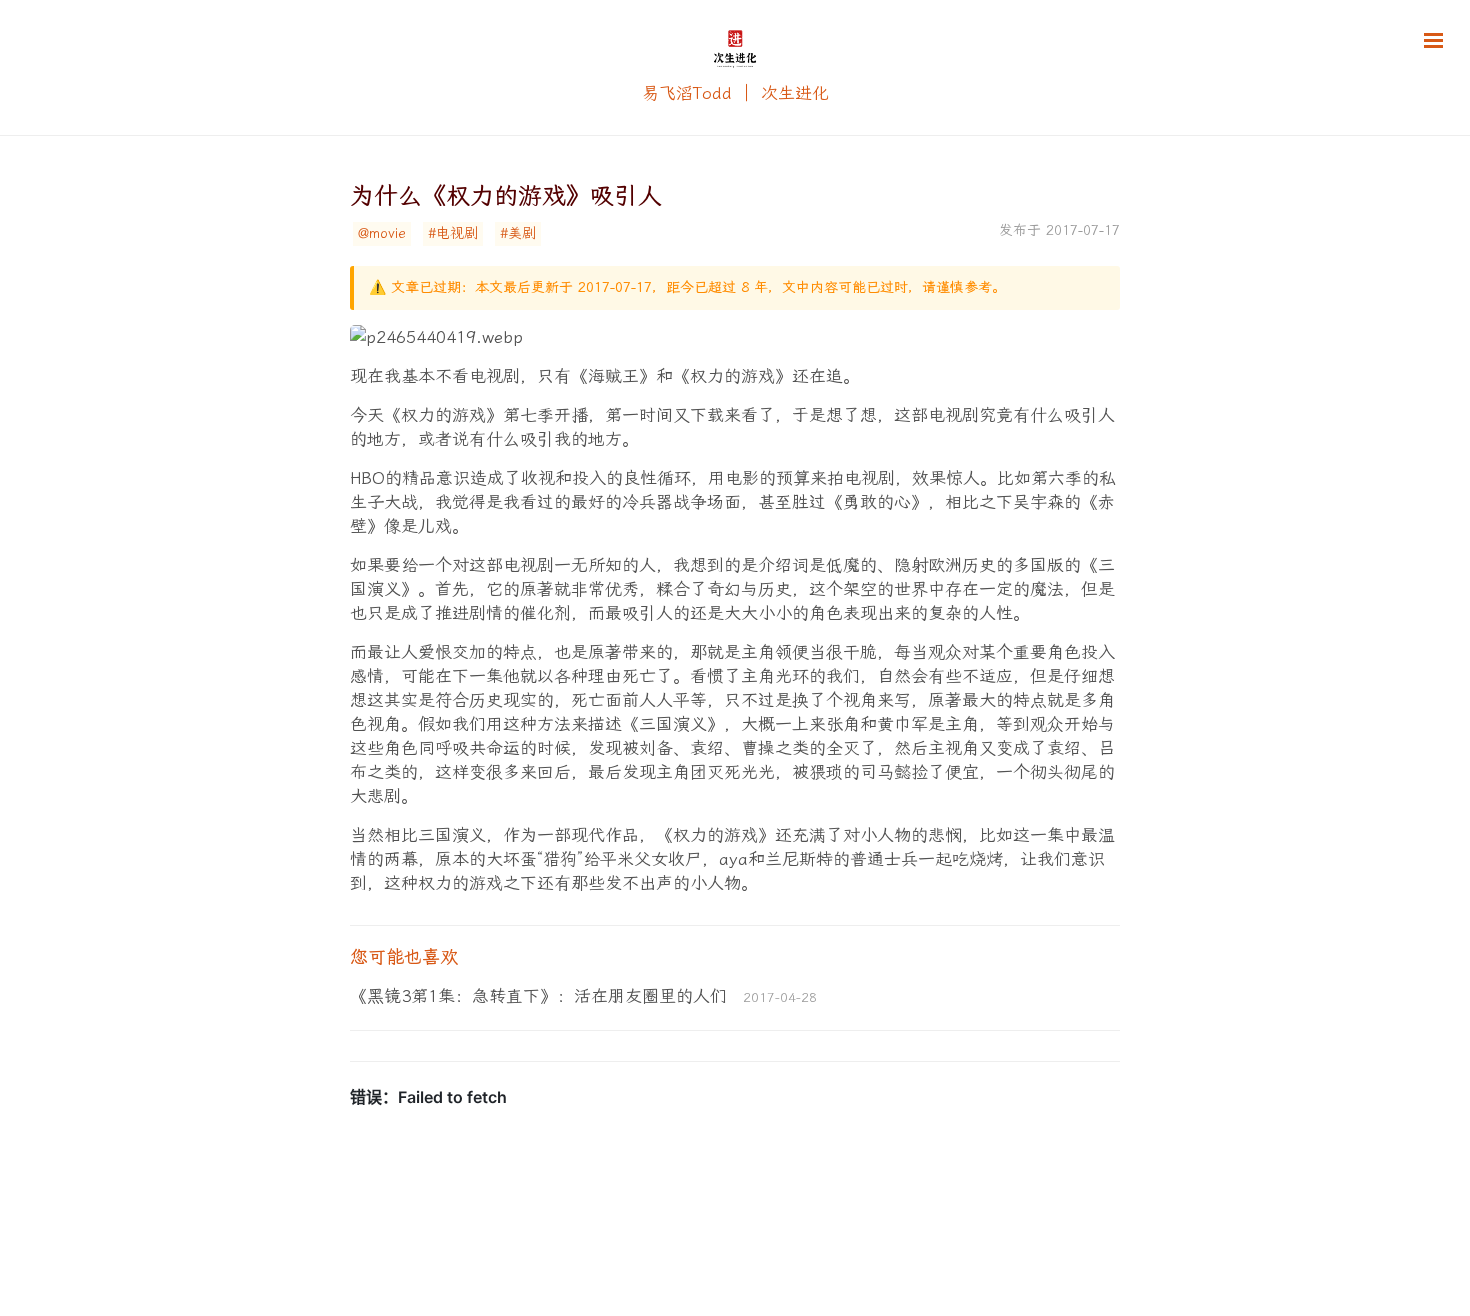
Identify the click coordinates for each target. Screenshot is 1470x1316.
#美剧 (518, 233)
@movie (382, 233)
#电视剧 (453, 233)
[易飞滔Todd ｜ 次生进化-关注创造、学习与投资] (735, 69)
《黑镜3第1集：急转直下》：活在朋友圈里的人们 (538, 996)
